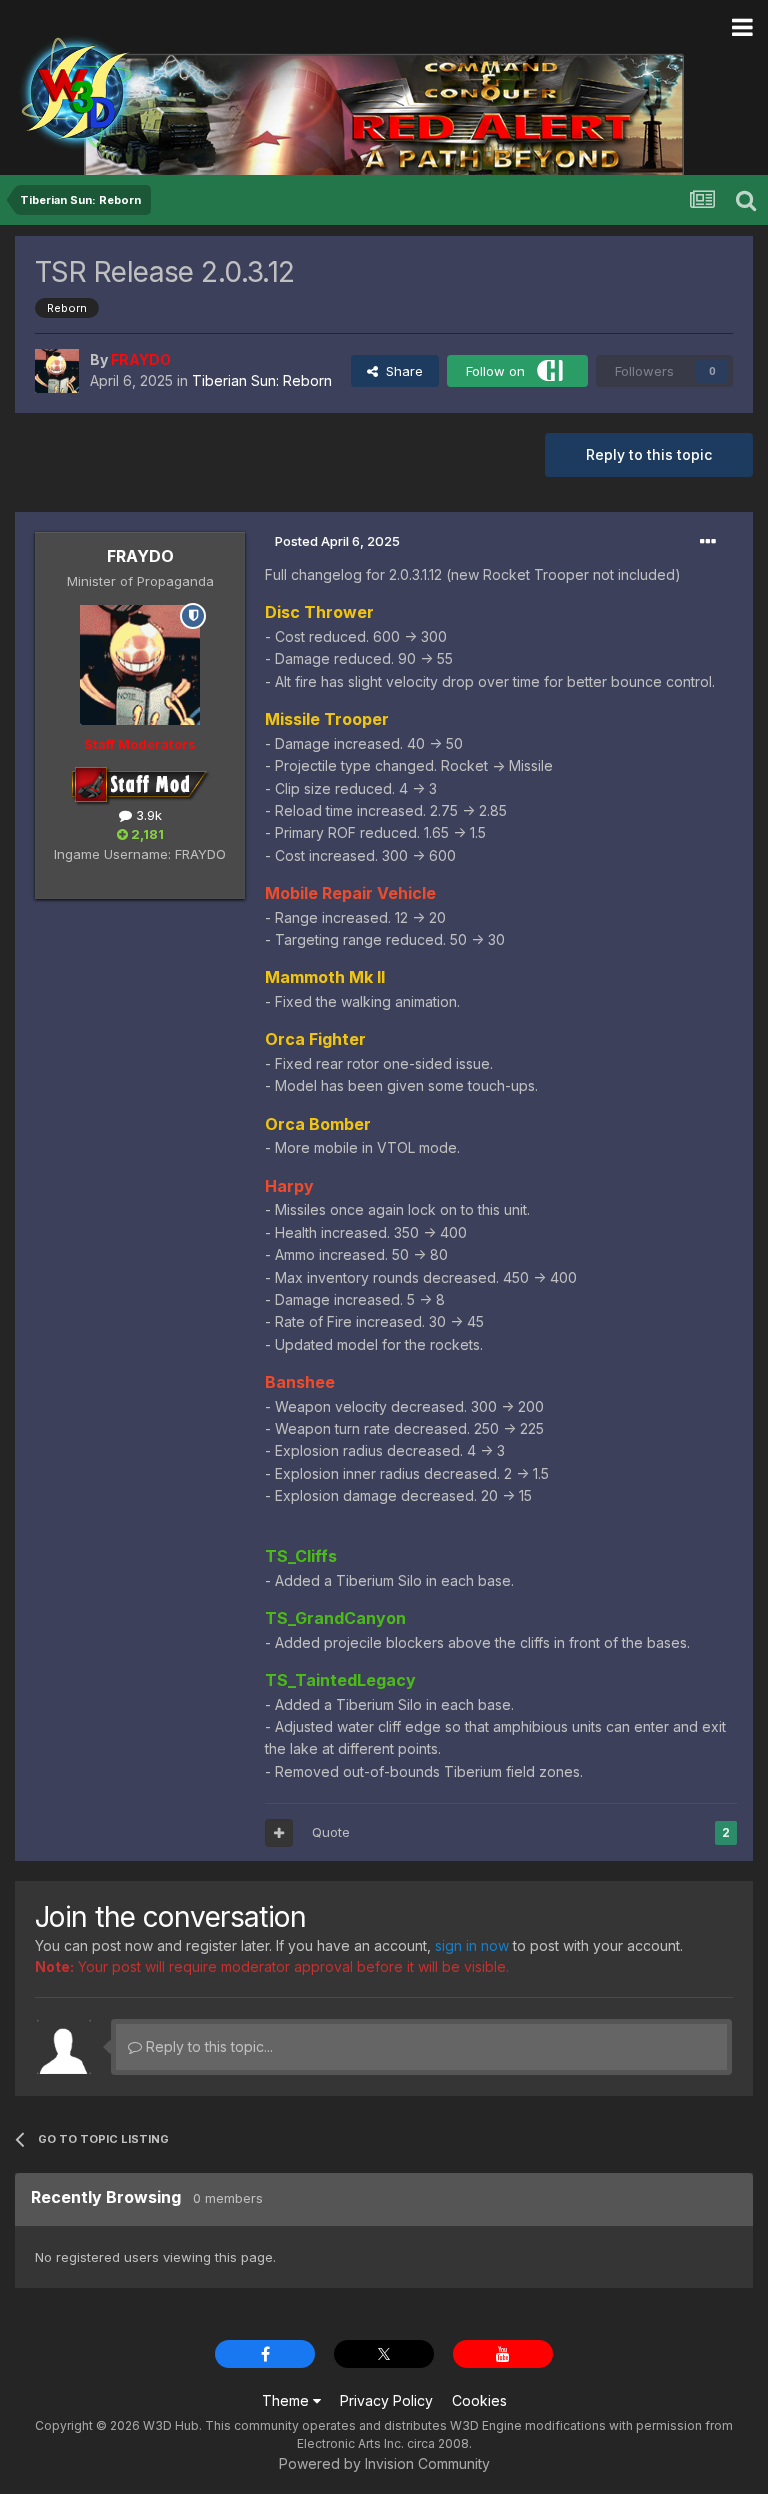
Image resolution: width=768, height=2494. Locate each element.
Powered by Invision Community (384, 2463)
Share (400, 371)
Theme (287, 2400)
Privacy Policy (386, 2400)
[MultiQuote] (279, 1833)
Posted (337, 541)
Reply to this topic (649, 454)
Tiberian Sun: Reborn (262, 380)
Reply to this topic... (207, 2046)
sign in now (472, 1945)
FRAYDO (140, 556)
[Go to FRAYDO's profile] (57, 371)
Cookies (479, 2400)
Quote (331, 1832)
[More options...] (708, 542)
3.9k (147, 815)
